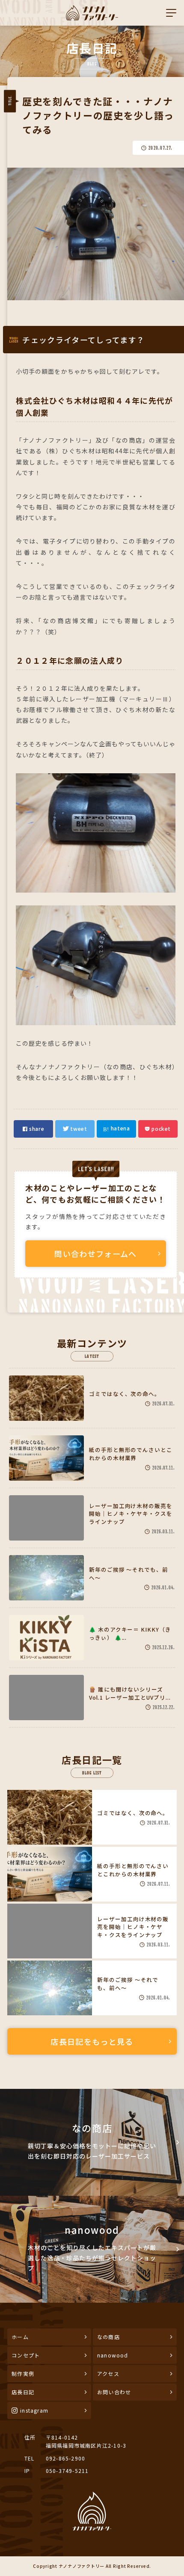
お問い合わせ (114, 2392)
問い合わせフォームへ (96, 1254)
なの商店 (108, 2337)
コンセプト (26, 2355)
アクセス (108, 2373)
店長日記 (23, 2392)
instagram (34, 2410)
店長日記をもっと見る (92, 2041)
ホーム (20, 2337)
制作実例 (23, 2373)
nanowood (113, 2355)
